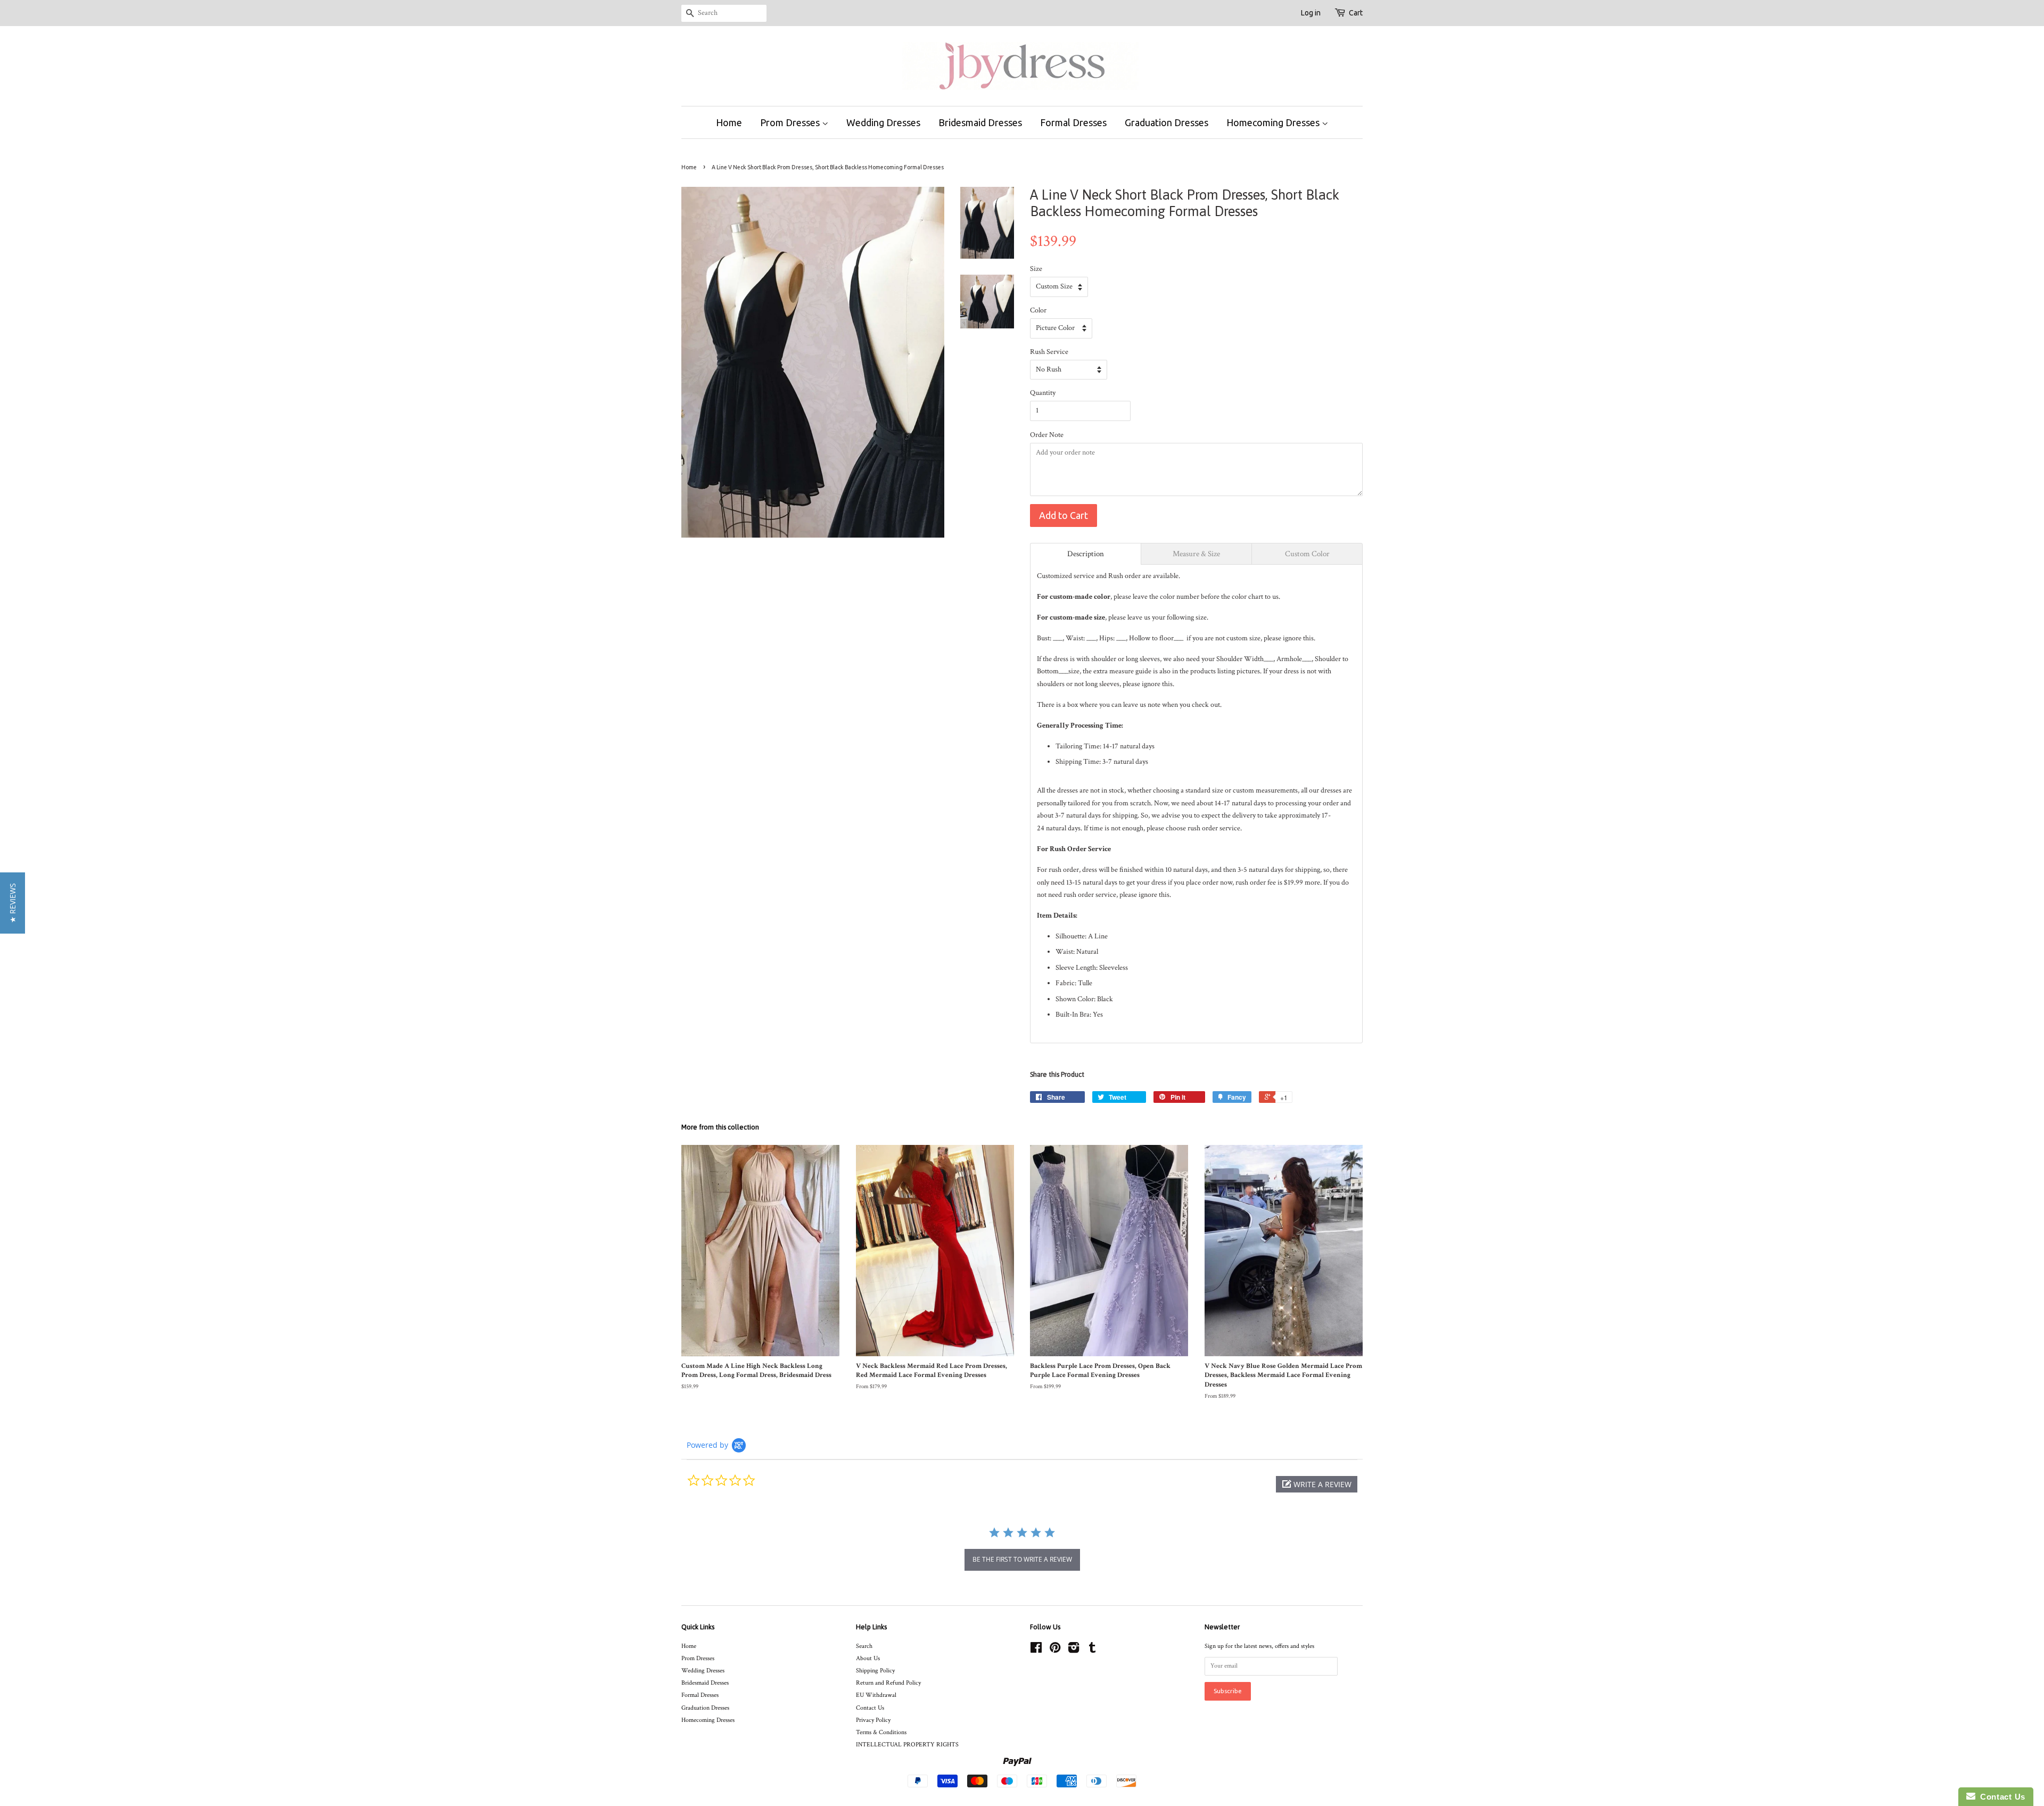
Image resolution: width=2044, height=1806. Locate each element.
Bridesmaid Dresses (980, 122)
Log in (1311, 13)
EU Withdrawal (876, 1695)
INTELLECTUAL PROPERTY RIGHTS (907, 1745)
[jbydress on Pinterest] (1055, 1650)
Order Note (1047, 435)
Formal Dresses (1073, 122)
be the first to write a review (1022, 1559)
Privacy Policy (873, 1720)
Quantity (1043, 393)
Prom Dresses (791, 122)
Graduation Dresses (1167, 122)
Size (1036, 269)
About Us (868, 1658)
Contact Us (870, 1708)
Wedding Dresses (883, 122)
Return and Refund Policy (888, 1683)
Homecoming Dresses (1274, 122)
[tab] (1086, 554)
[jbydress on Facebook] (1036, 1650)
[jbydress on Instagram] (1074, 1650)
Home (729, 122)
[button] (1317, 1484)
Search (864, 1646)
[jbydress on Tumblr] (1092, 1650)
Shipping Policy (875, 1671)
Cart (1356, 13)
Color (1038, 310)
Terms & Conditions (881, 1732)
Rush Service (1049, 352)
